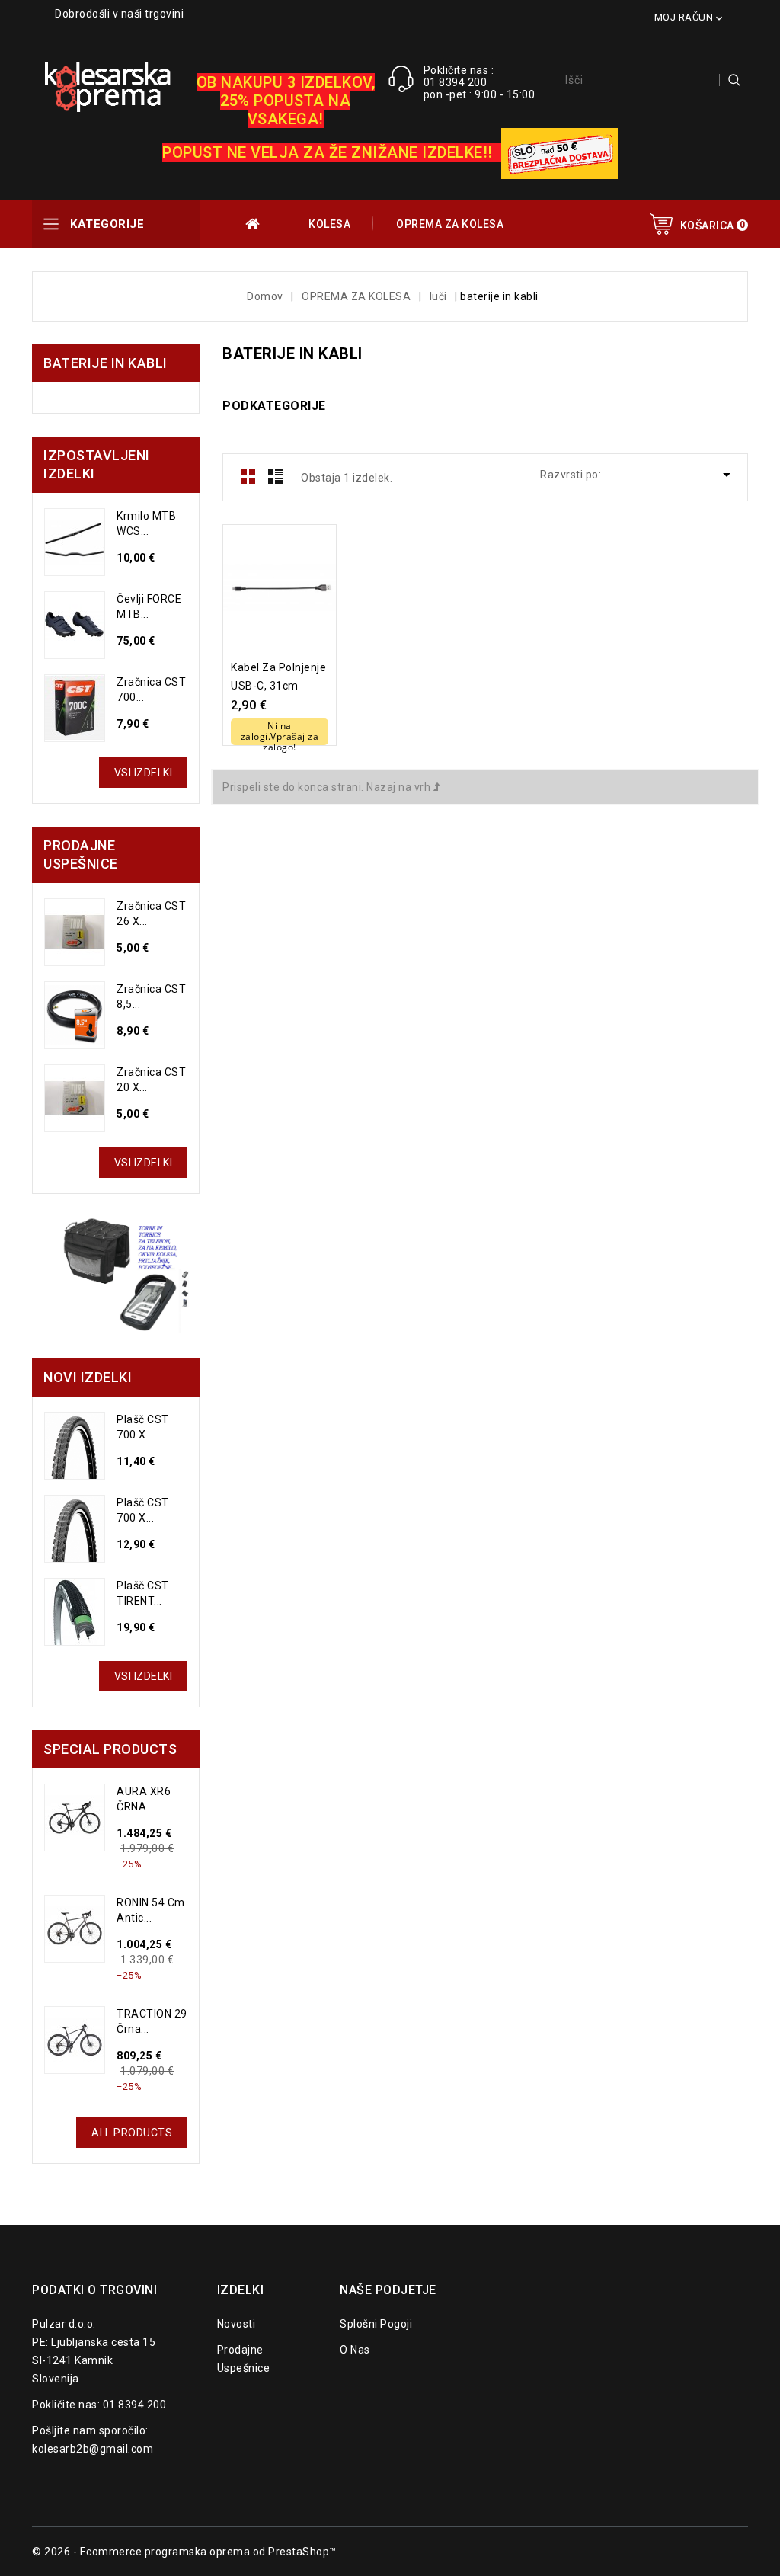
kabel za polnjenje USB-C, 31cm (278, 677)
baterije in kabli (105, 363)
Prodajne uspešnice (244, 2359)
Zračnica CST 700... (151, 690)
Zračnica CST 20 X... (151, 1080)
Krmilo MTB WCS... (146, 523)
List (276, 476)
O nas (355, 2350)
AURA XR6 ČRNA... (144, 1799)
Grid (248, 476)
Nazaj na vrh (400, 787)
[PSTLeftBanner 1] (116, 1276)
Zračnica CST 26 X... (151, 914)
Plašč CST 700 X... (143, 1427)
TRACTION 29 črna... (152, 2021)
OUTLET (254, 224)
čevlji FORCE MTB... (149, 606)
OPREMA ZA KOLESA (450, 224)
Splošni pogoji (376, 2324)
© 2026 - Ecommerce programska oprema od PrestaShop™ (184, 2552)
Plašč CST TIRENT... (143, 1593)
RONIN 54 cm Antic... (151, 1910)
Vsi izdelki (144, 773)
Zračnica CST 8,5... (151, 997)
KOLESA (329, 224)
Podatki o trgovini (94, 2290)
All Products (132, 2133)
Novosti (237, 2324)
